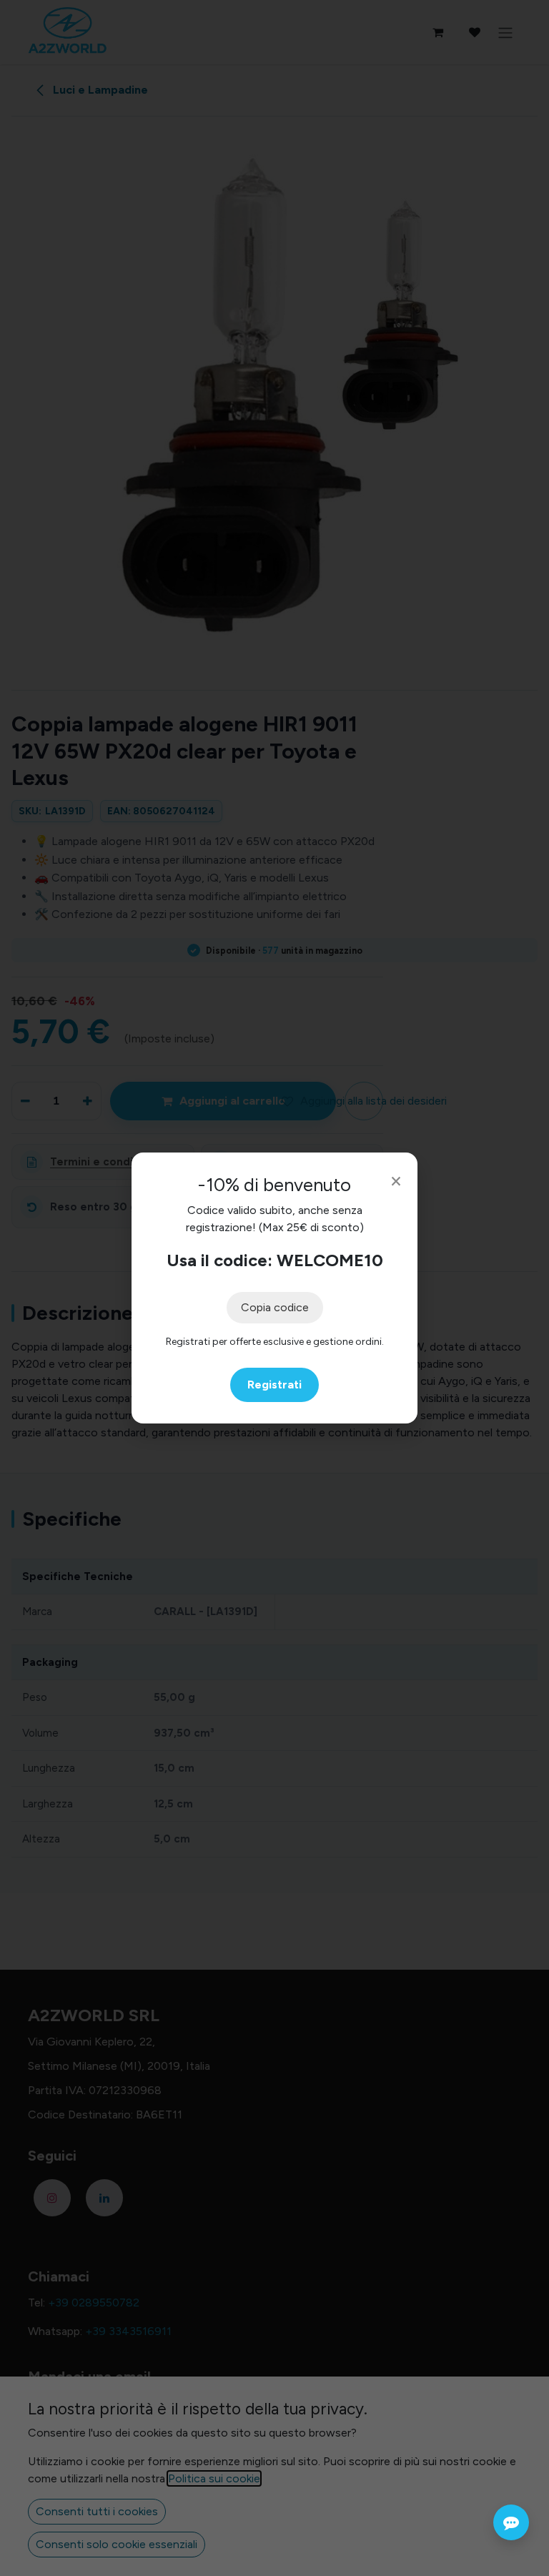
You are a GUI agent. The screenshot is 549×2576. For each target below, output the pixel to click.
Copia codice (275, 1307)
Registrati (274, 1385)
